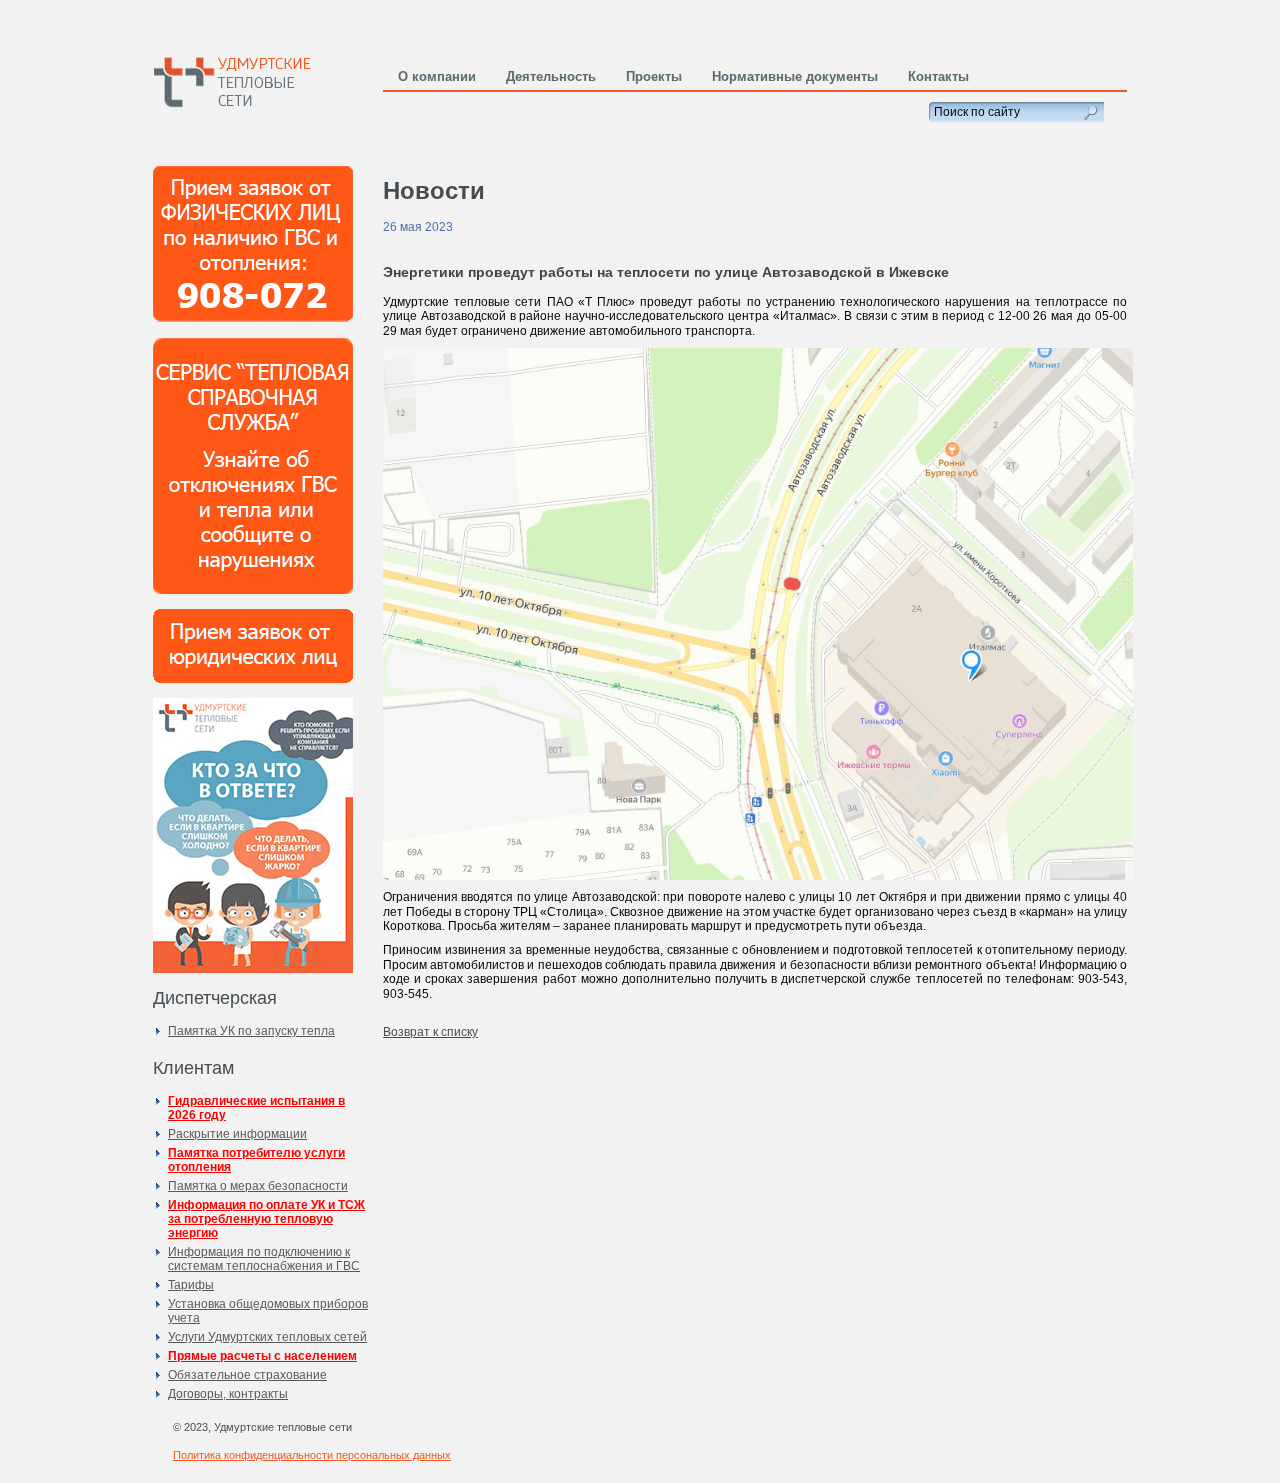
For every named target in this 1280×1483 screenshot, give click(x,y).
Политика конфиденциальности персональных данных (312, 1455)
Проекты (654, 76)
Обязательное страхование (247, 1375)
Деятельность (551, 76)
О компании (437, 76)
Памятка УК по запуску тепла (251, 1031)
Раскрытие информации (237, 1134)
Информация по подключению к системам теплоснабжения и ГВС (264, 1259)
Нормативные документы (795, 76)
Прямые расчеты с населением (262, 1356)
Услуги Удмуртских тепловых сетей (267, 1337)
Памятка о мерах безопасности (258, 1186)
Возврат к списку (430, 1032)
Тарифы (191, 1285)
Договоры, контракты (228, 1394)
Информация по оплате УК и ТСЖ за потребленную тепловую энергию (266, 1219)
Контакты (938, 76)
